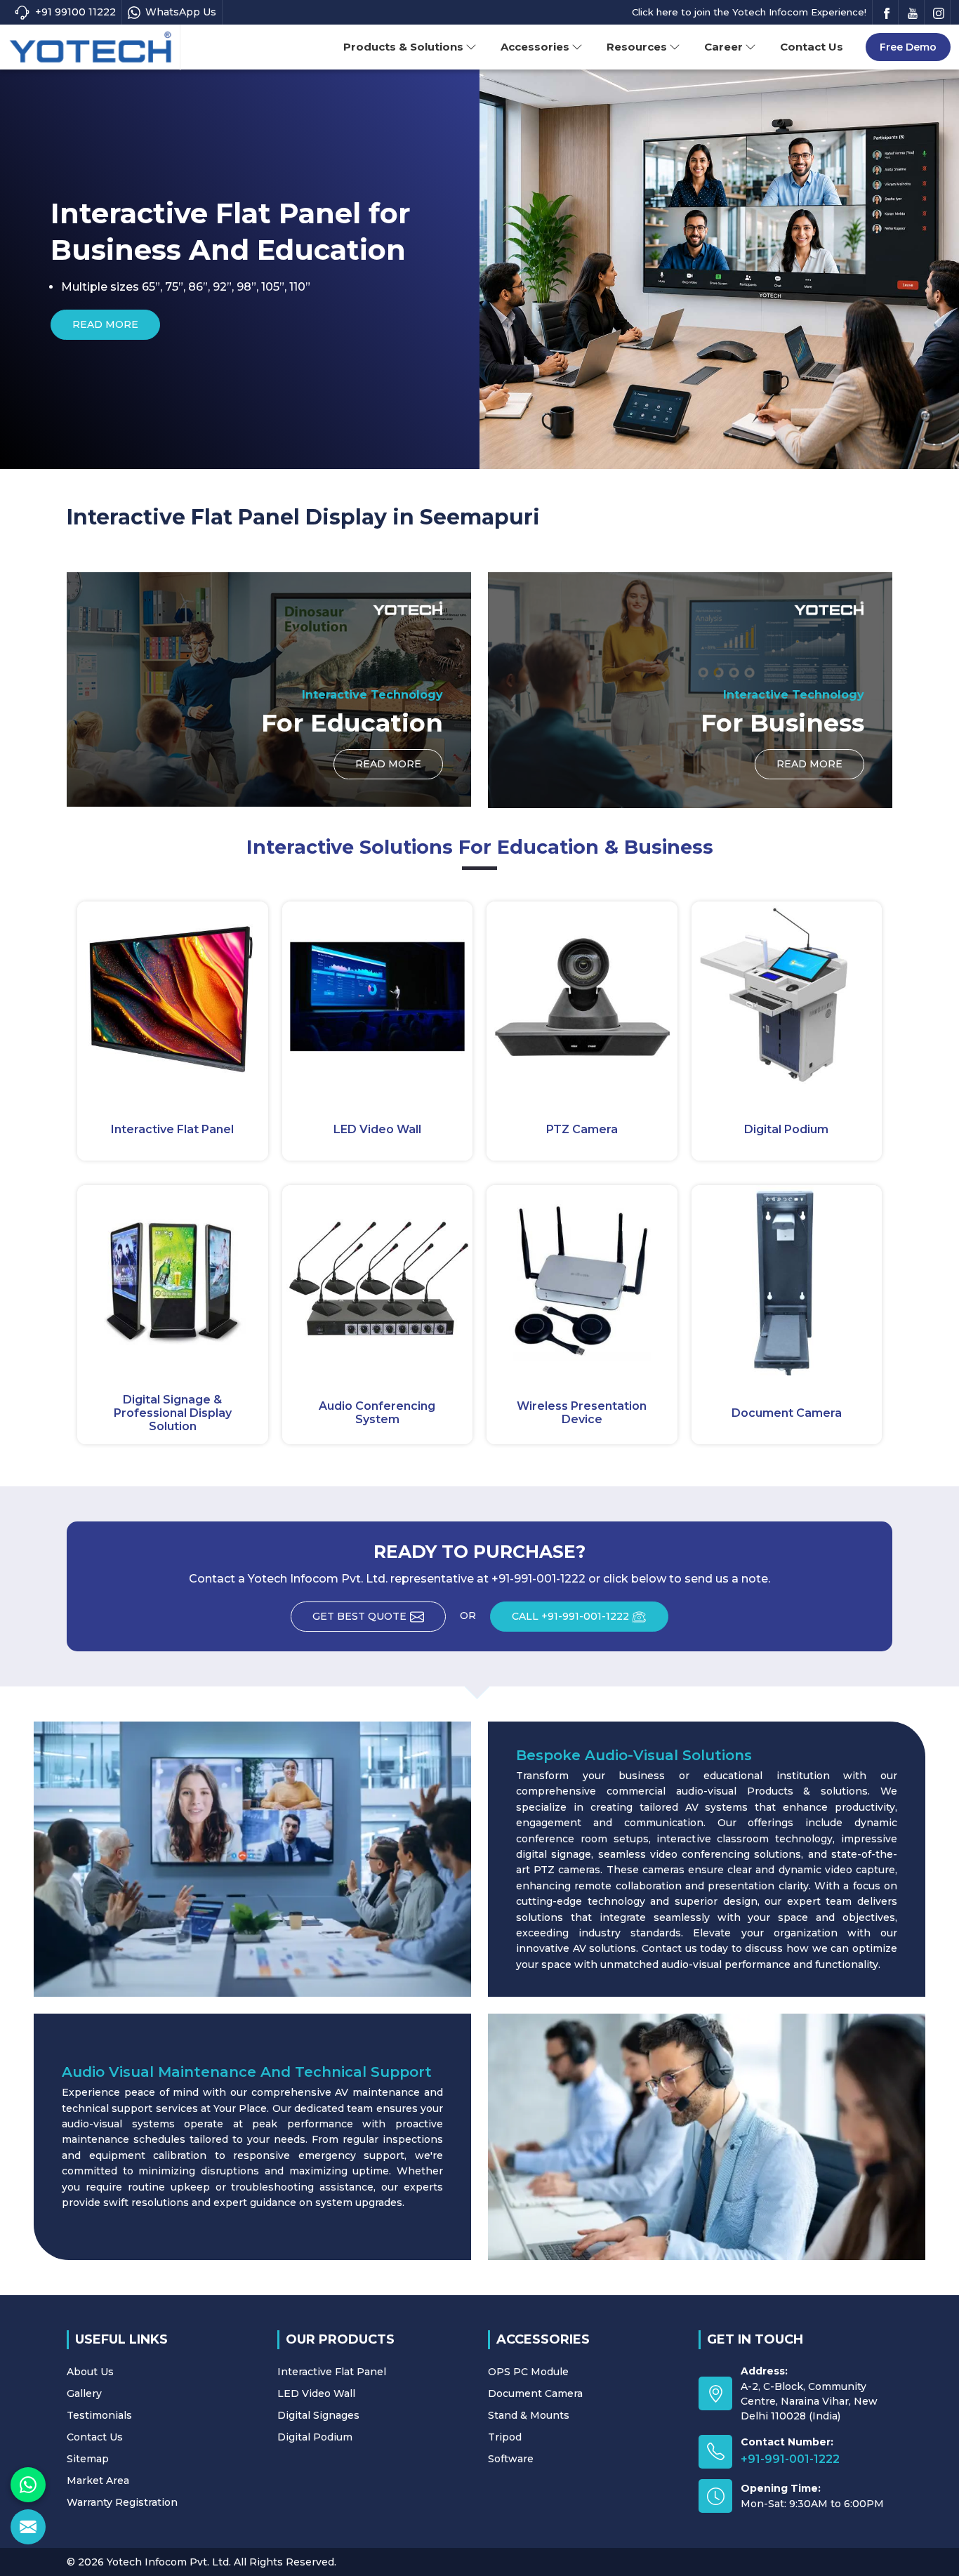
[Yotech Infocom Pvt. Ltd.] (91, 48)
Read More (626, 324)
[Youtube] (913, 12)
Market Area (98, 2481)
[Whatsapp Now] (28, 2485)
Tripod (505, 2437)
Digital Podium (786, 1129)
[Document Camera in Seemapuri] (787, 1281)
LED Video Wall (377, 1129)
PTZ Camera (582, 1129)
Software (511, 2459)
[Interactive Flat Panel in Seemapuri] (173, 997)
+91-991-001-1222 (790, 2459)
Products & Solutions (403, 47)
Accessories (535, 47)
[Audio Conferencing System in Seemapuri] (378, 1281)
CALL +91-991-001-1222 (570, 1616)
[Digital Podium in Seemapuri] (787, 997)
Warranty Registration (122, 2502)
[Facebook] (887, 12)
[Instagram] (939, 12)
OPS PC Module (528, 2372)
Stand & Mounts (529, 2415)
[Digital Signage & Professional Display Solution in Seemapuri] (173, 1281)
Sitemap (88, 2459)
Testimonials (99, 2415)
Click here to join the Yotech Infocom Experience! (749, 12)
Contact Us (812, 47)
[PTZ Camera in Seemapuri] (582, 997)
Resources (637, 47)
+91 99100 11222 (75, 12)
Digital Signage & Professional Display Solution (173, 1413)
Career (723, 47)
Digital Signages (318, 2415)
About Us (90, 2372)
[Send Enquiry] (28, 2527)
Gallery (84, 2393)
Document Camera (787, 1413)
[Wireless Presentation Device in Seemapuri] (582, 1281)
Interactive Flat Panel (172, 1129)
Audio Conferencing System (377, 1413)
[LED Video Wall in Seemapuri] (378, 997)
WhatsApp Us (181, 12)
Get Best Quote (359, 1616)
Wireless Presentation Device (582, 1413)
